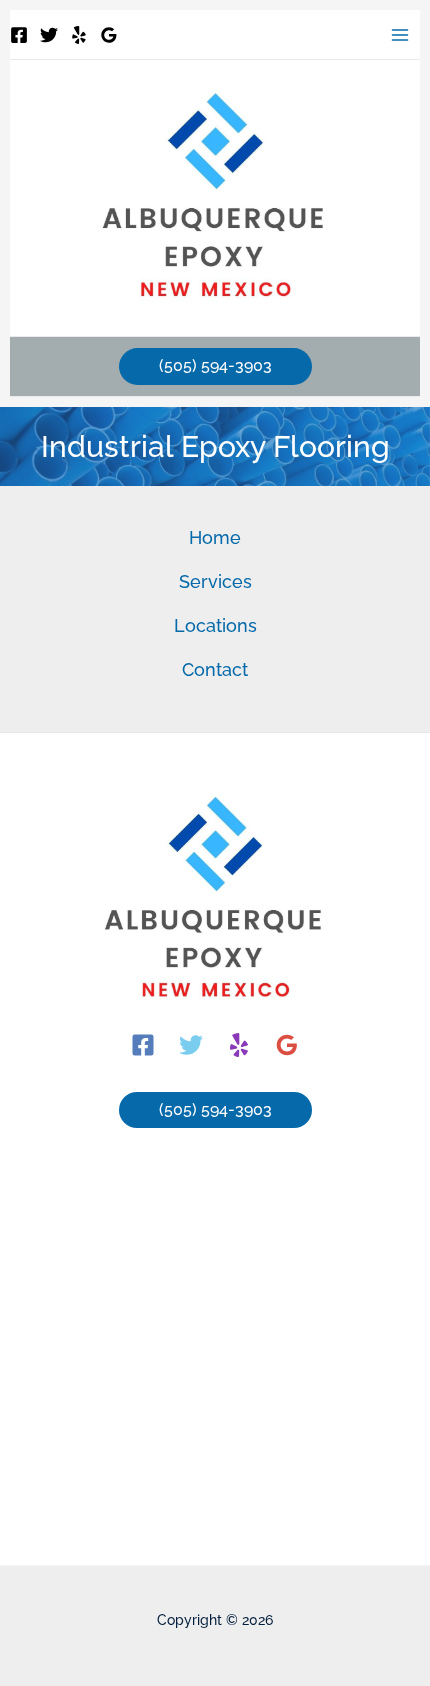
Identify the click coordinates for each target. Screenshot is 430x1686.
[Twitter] (49, 35)
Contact (215, 669)
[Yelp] (79, 35)
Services (215, 581)
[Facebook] (19, 35)
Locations (215, 625)
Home (215, 537)
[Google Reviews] (109, 35)
